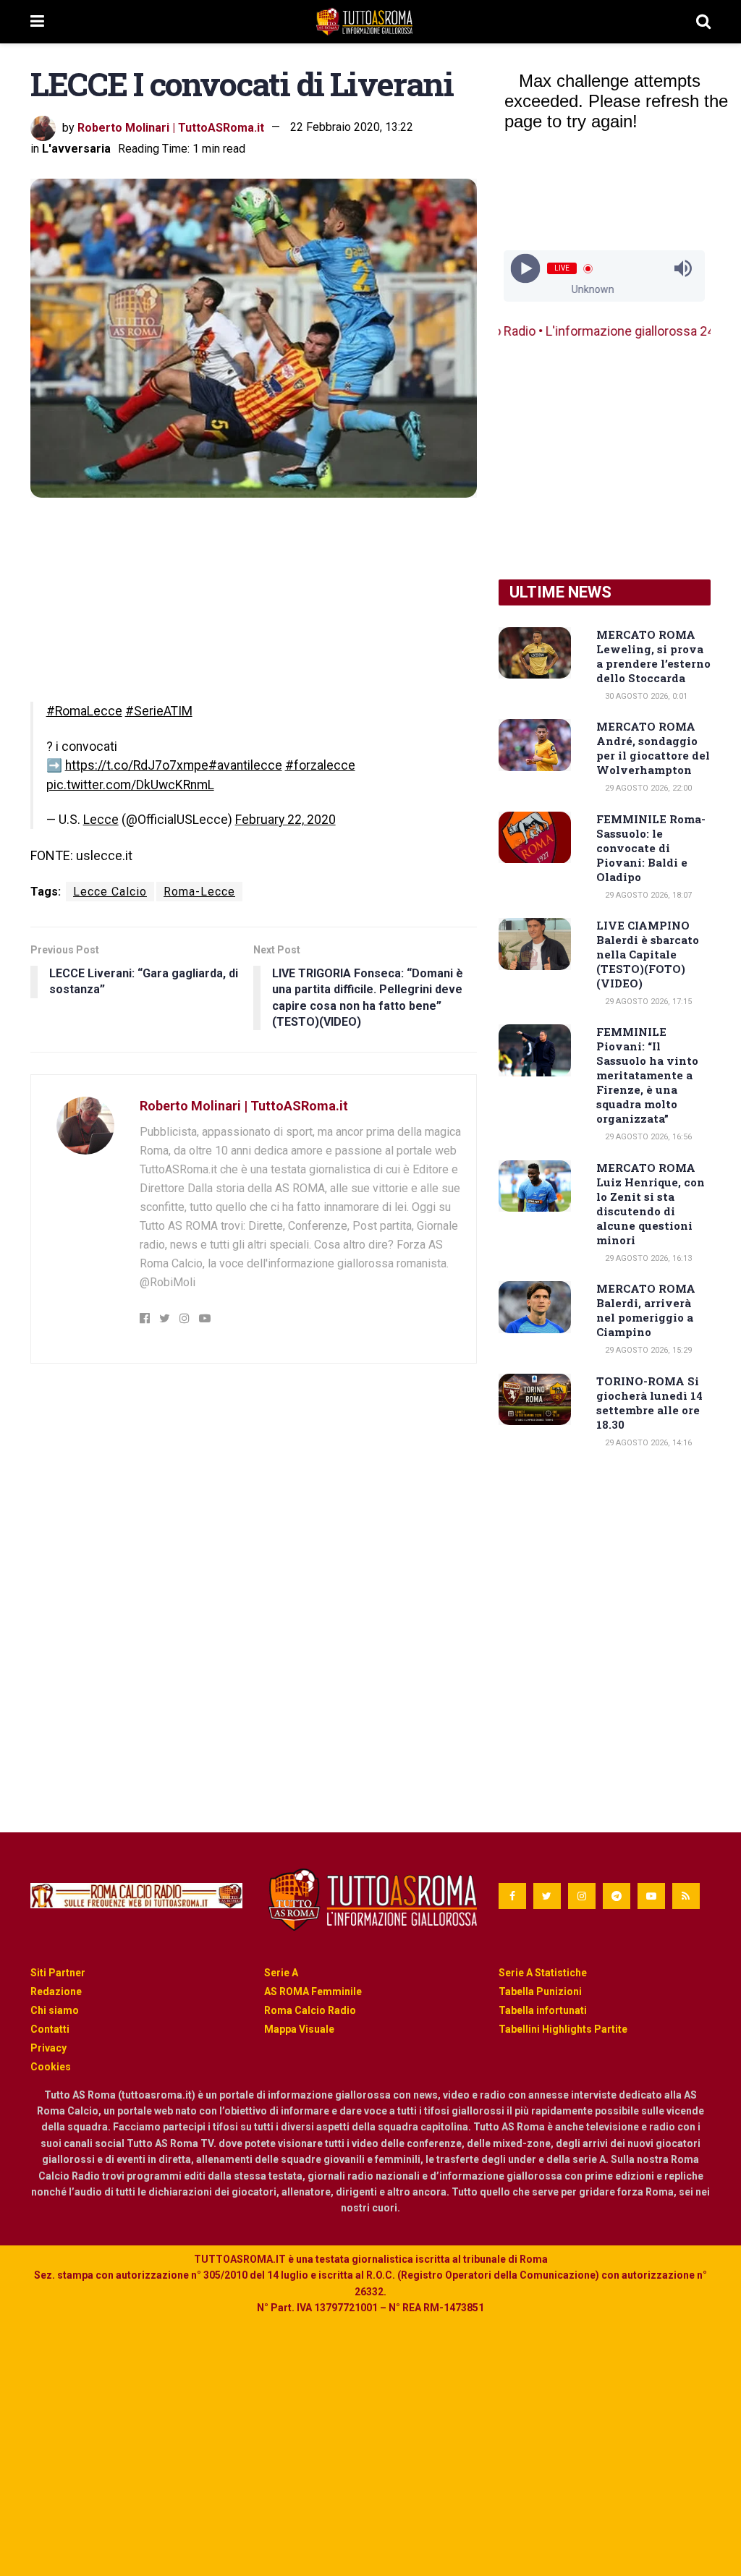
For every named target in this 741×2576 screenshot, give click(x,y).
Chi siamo (55, 2010)
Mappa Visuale (299, 2029)
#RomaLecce (84, 711)
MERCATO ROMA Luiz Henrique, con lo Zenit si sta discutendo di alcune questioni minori (651, 1204)
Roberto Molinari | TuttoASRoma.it (171, 127)
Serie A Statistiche (543, 1973)
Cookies (51, 2067)
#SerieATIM (159, 711)
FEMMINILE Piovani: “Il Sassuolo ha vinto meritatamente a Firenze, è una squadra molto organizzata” (647, 1075)
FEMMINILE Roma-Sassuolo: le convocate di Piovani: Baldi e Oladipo (651, 848)
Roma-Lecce (199, 892)
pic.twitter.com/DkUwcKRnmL (130, 785)
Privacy (48, 2048)
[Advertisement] (605, 460)
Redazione (56, 1991)
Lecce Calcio (110, 892)
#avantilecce (245, 765)
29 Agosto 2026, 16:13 (647, 1258)
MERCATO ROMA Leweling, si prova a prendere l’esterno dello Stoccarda (653, 656)
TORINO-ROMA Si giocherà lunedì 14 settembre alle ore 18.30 (649, 1403)
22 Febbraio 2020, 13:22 (352, 127)
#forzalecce (320, 765)
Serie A (281, 1973)
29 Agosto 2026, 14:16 (647, 1443)
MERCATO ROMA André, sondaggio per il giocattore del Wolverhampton (653, 748)
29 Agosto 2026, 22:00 (647, 788)
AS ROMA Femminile (313, 1991)
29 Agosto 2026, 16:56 (647, 1137)
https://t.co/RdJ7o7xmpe (137, 765)
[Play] (526, 269)
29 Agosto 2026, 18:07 (647, 895)
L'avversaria (76, 149)
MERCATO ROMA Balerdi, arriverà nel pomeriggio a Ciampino (646, 1310)
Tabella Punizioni (540, 1991)
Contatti (50, 2029)
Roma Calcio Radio (310, 2010)
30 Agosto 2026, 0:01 (645, 696)
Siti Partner (58, 1973)
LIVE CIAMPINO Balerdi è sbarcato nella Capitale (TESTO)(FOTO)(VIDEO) (648, 954)
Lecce (101, 820)
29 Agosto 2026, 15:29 (647, 1350)
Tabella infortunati (543, 2010)
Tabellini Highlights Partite (563, 2029)
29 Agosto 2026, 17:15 (647, 1002)
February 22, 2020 (285, 820)
